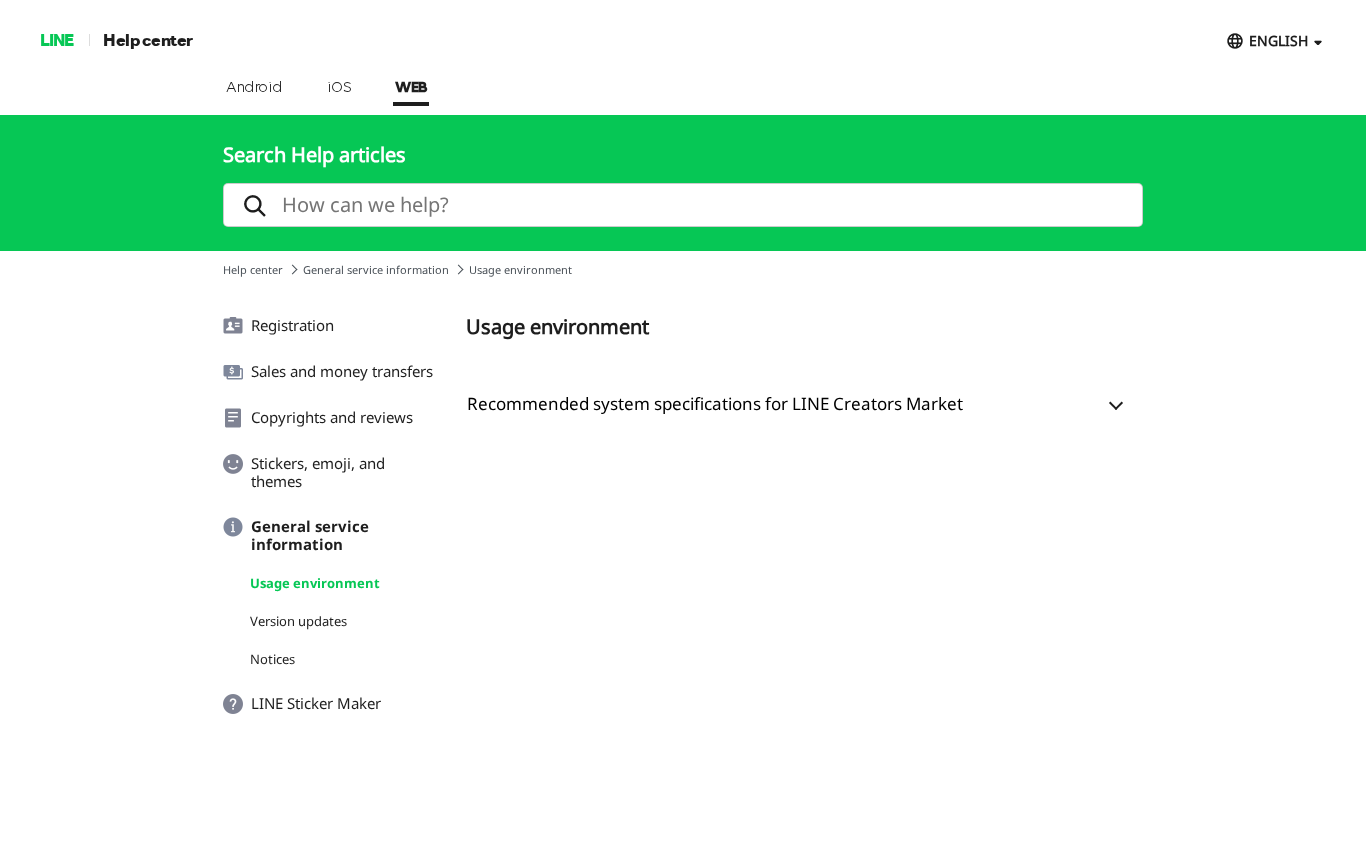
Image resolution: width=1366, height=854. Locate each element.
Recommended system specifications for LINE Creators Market (715, 403)
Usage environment (315, 583)
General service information (376, 269)
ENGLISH (1278, 40)
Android (254, 88)
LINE (56, 39)
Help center (148, 39)
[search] (683, 205)
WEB (411, 88)
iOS (339, 88)
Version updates (298, 621)
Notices (272, 659)
